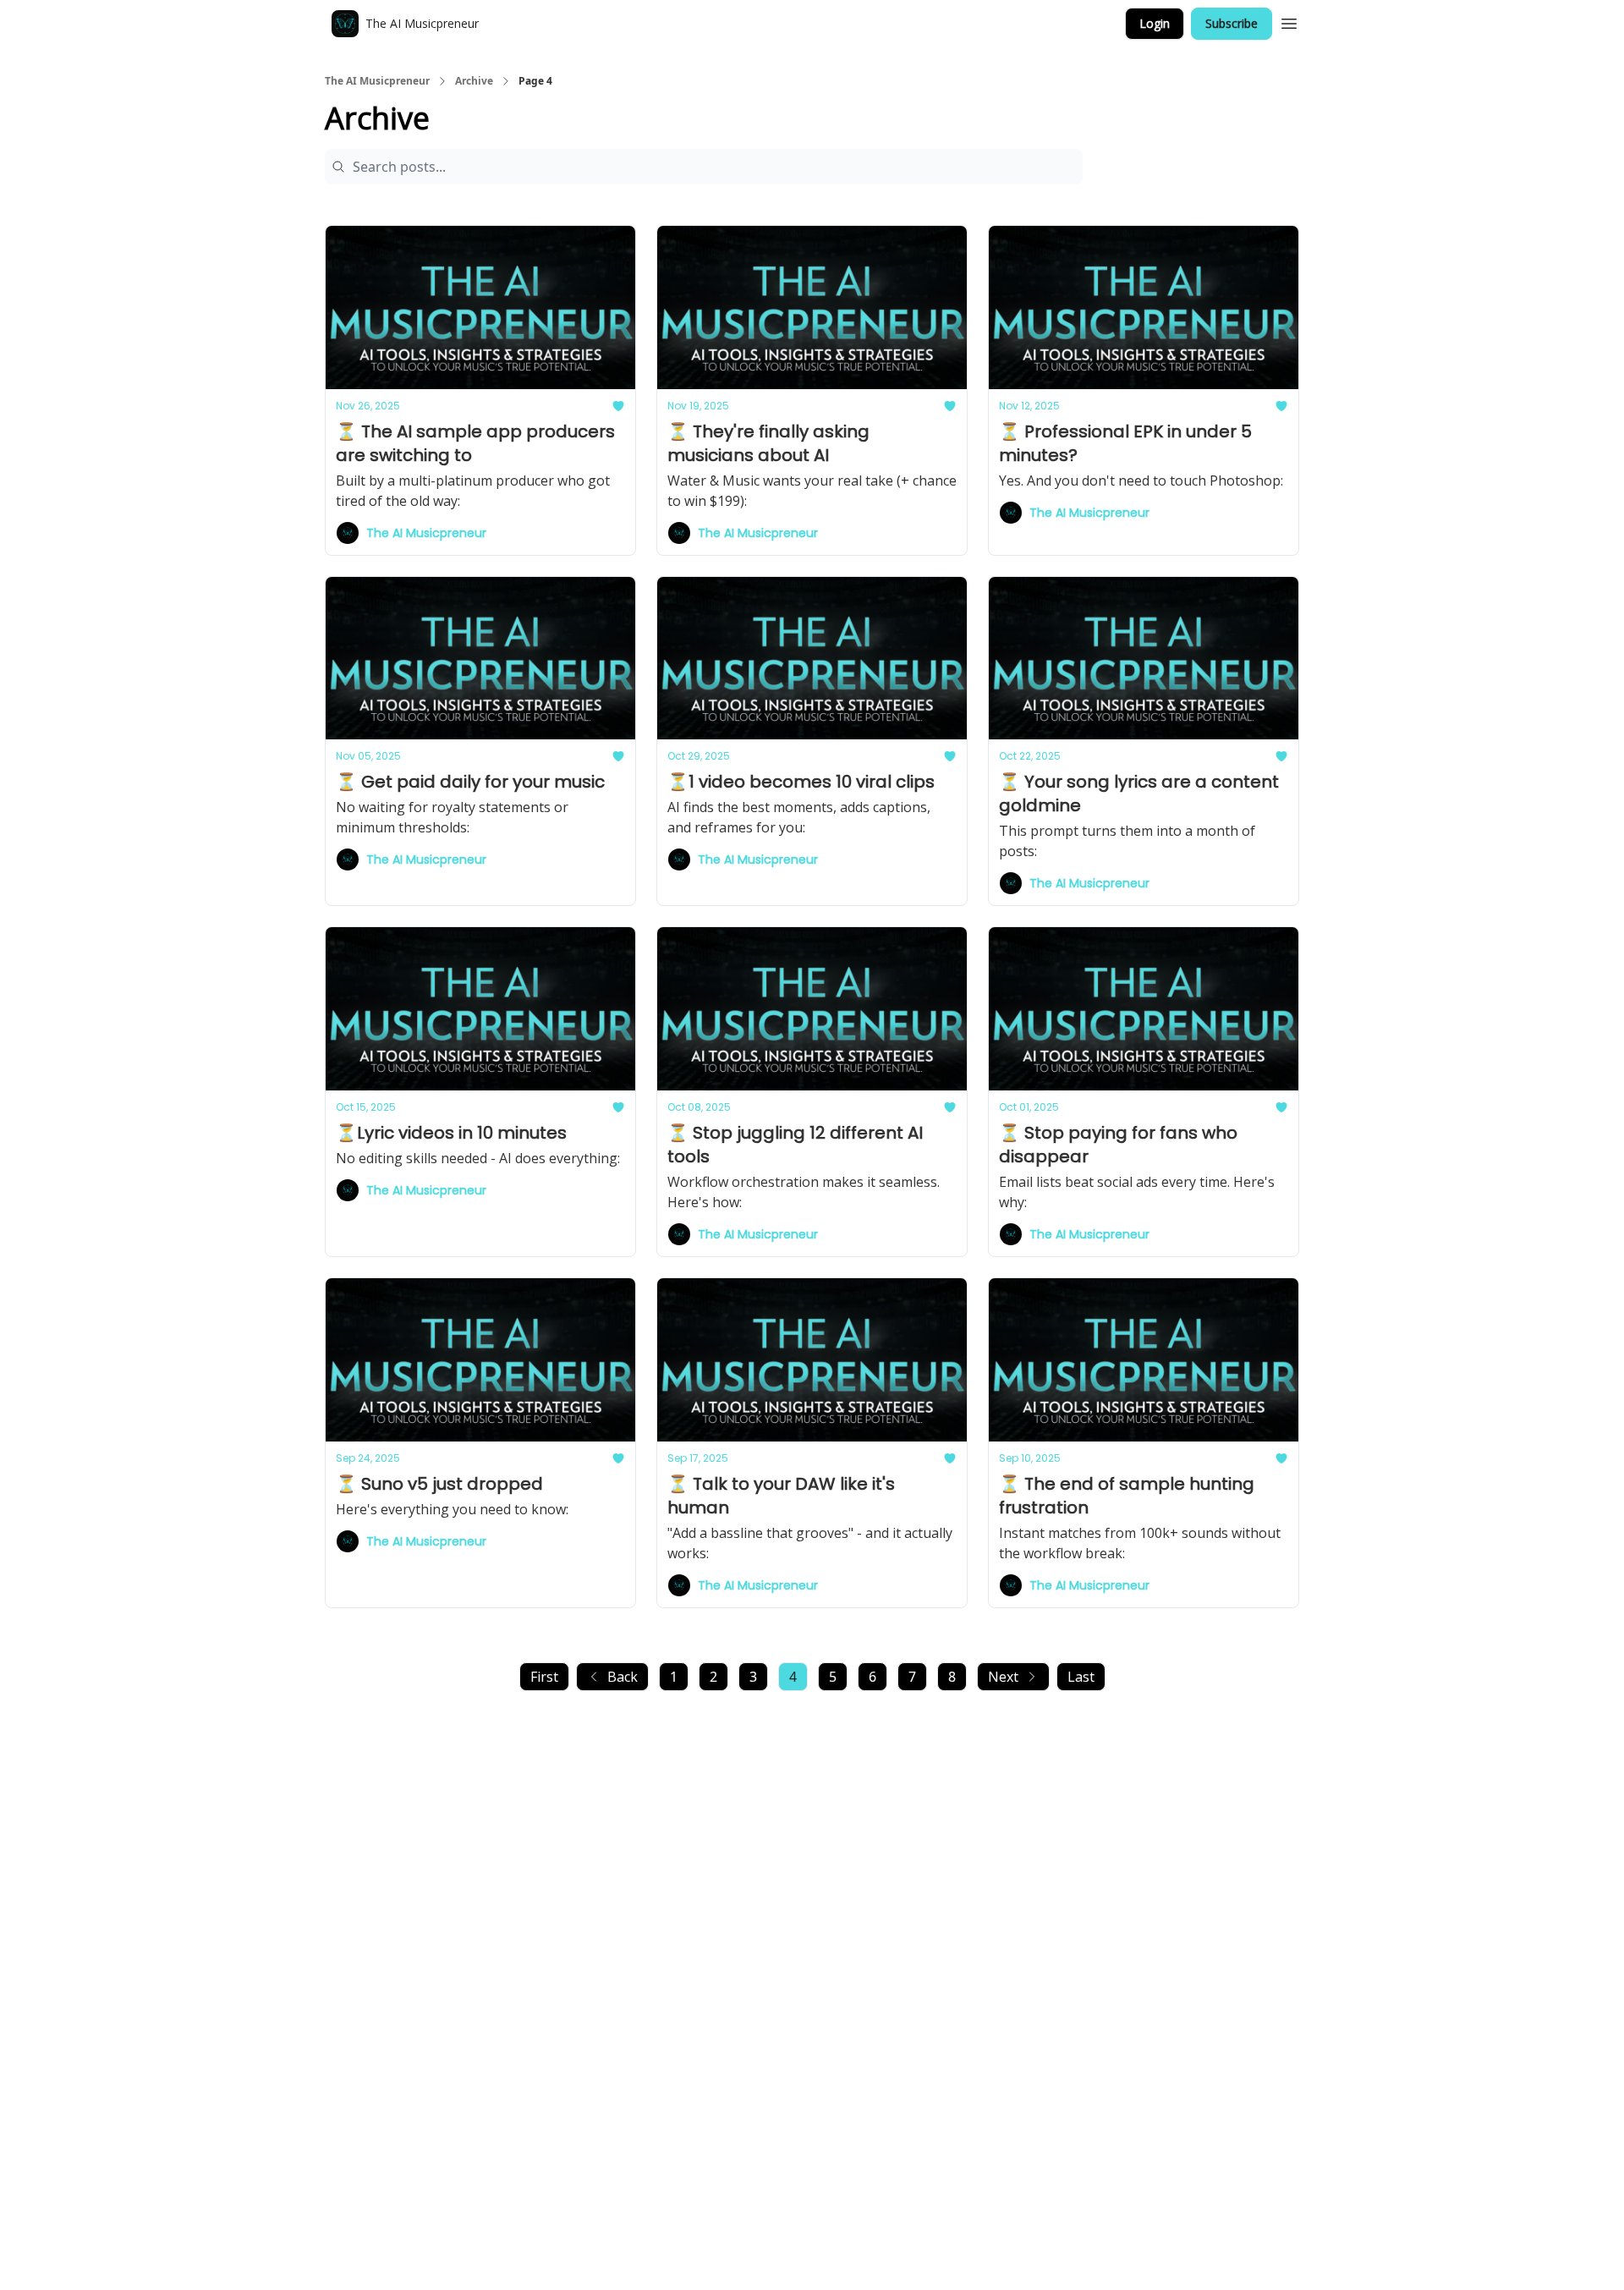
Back (623, 1677)
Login (1155, 23)
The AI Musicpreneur (377, 81)
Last (1081, 1677)
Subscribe (1232, 23)
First (544, 1677)
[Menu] (1289, 21)
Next (1003, 1677)
